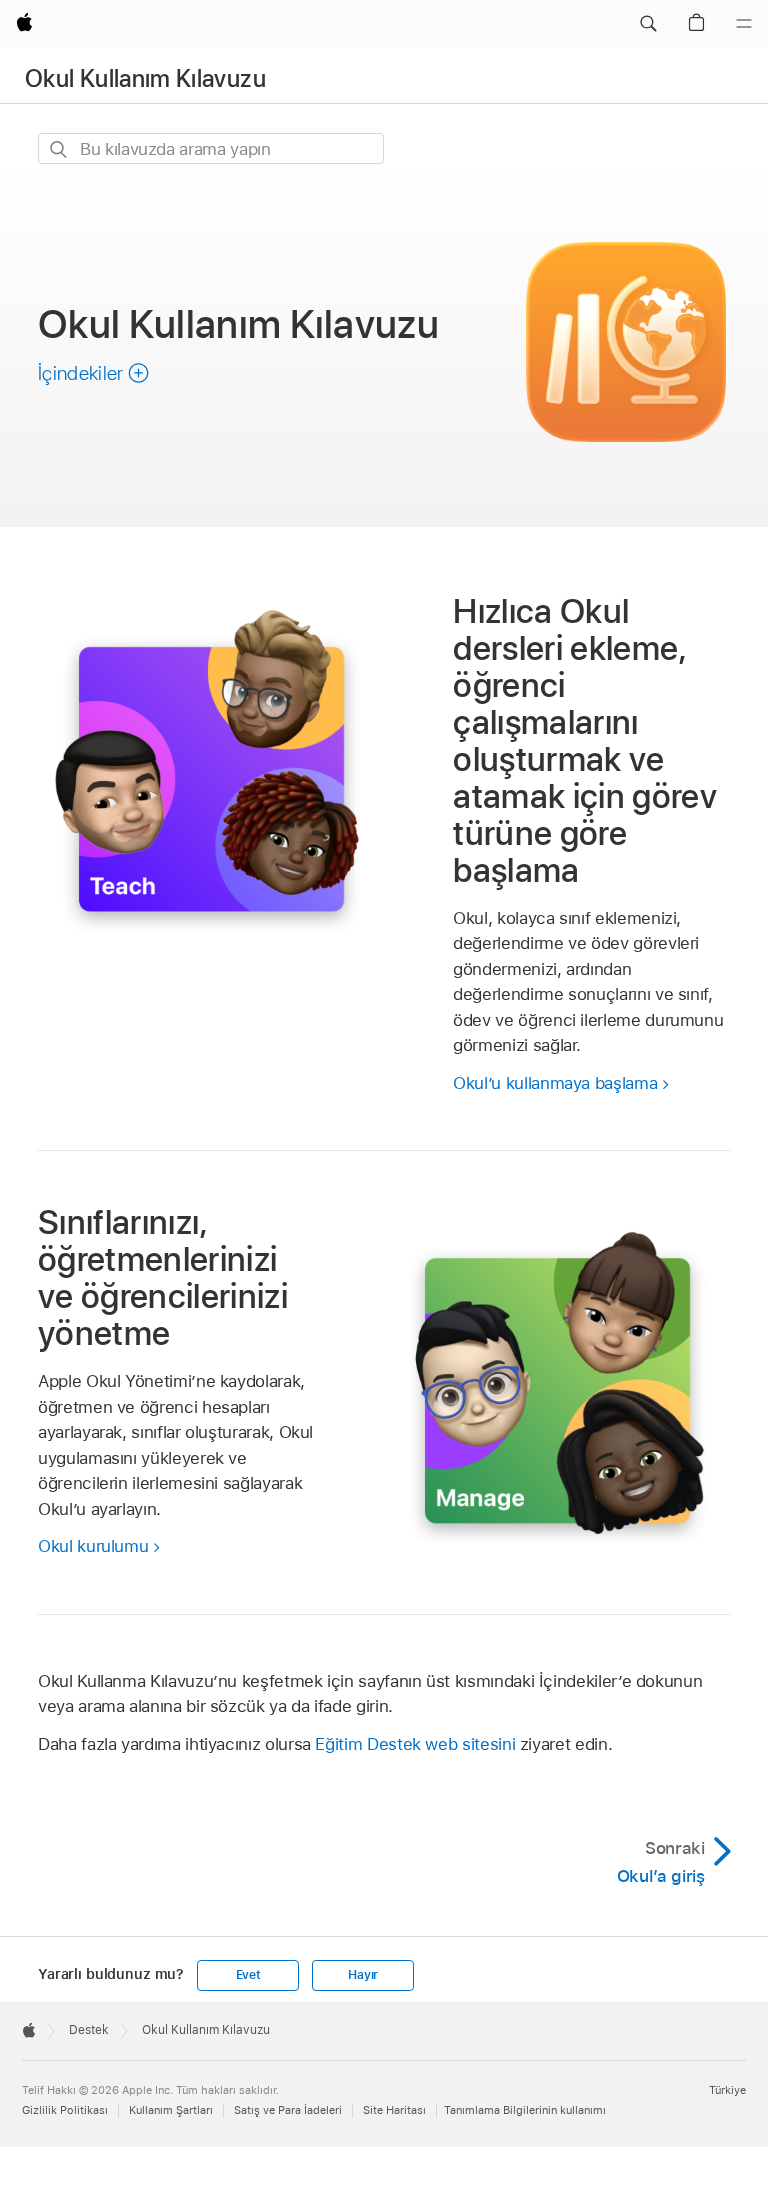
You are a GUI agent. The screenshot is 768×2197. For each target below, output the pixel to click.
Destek (89, 2030)
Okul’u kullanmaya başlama (555, 1083)
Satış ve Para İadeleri (288, 2110)
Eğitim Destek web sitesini (415, 1744)
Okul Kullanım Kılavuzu (145, 78)
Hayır (363, 1975)
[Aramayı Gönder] (59, 149)
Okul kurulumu (93, 1546)
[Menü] (744, 24)
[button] (648, 24)
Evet (248, 1975)
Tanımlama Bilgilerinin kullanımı (525, 2110)
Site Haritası (394, 2110)
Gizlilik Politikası (65, 2110)
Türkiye (727, 2090)
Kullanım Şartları (171, 2110)
